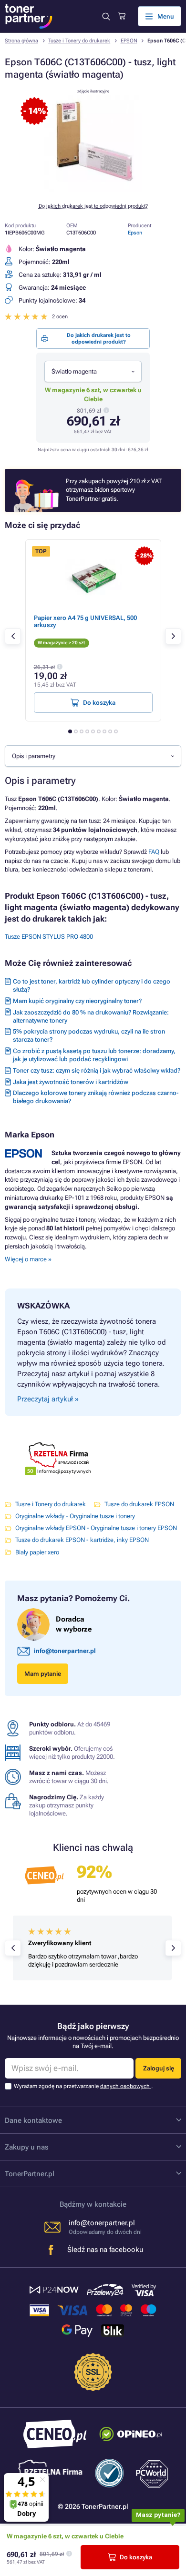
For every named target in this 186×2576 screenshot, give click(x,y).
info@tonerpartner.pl (65, 1651)
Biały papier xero (37, 1552)
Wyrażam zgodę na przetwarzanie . (83, 2086)
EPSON (129, 41)
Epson (135, 233)
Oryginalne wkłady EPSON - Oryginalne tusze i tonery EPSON (96, 1528)
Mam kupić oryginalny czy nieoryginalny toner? (77, 1001)
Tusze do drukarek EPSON (139, 1504)
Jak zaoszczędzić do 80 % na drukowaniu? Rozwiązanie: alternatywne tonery (91, 1016)
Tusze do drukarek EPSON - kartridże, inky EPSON (82, 1540)
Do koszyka (136, 2557)
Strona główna (21, 41)
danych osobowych (126, 2086)
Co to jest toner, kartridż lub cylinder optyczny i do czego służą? (92, 985)
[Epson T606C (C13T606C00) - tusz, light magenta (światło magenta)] (93, 190)
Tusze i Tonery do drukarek (79, 41)
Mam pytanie (43, 1674)
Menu (166, 16)
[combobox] (93, 371)
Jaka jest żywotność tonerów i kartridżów (71, 1082)
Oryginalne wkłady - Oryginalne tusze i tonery (75, 1516)
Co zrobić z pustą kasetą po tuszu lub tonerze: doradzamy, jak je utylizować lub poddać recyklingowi (94, 1055)
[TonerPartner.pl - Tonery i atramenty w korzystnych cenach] (29, 16)
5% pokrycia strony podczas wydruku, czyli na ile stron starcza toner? (89, 1035)
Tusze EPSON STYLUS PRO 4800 (49, 937)
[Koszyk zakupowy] (122, 16)
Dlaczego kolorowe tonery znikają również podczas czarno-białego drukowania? (96, 1097)
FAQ (154, 852)
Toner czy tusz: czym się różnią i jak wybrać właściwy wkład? (97, 1070)
